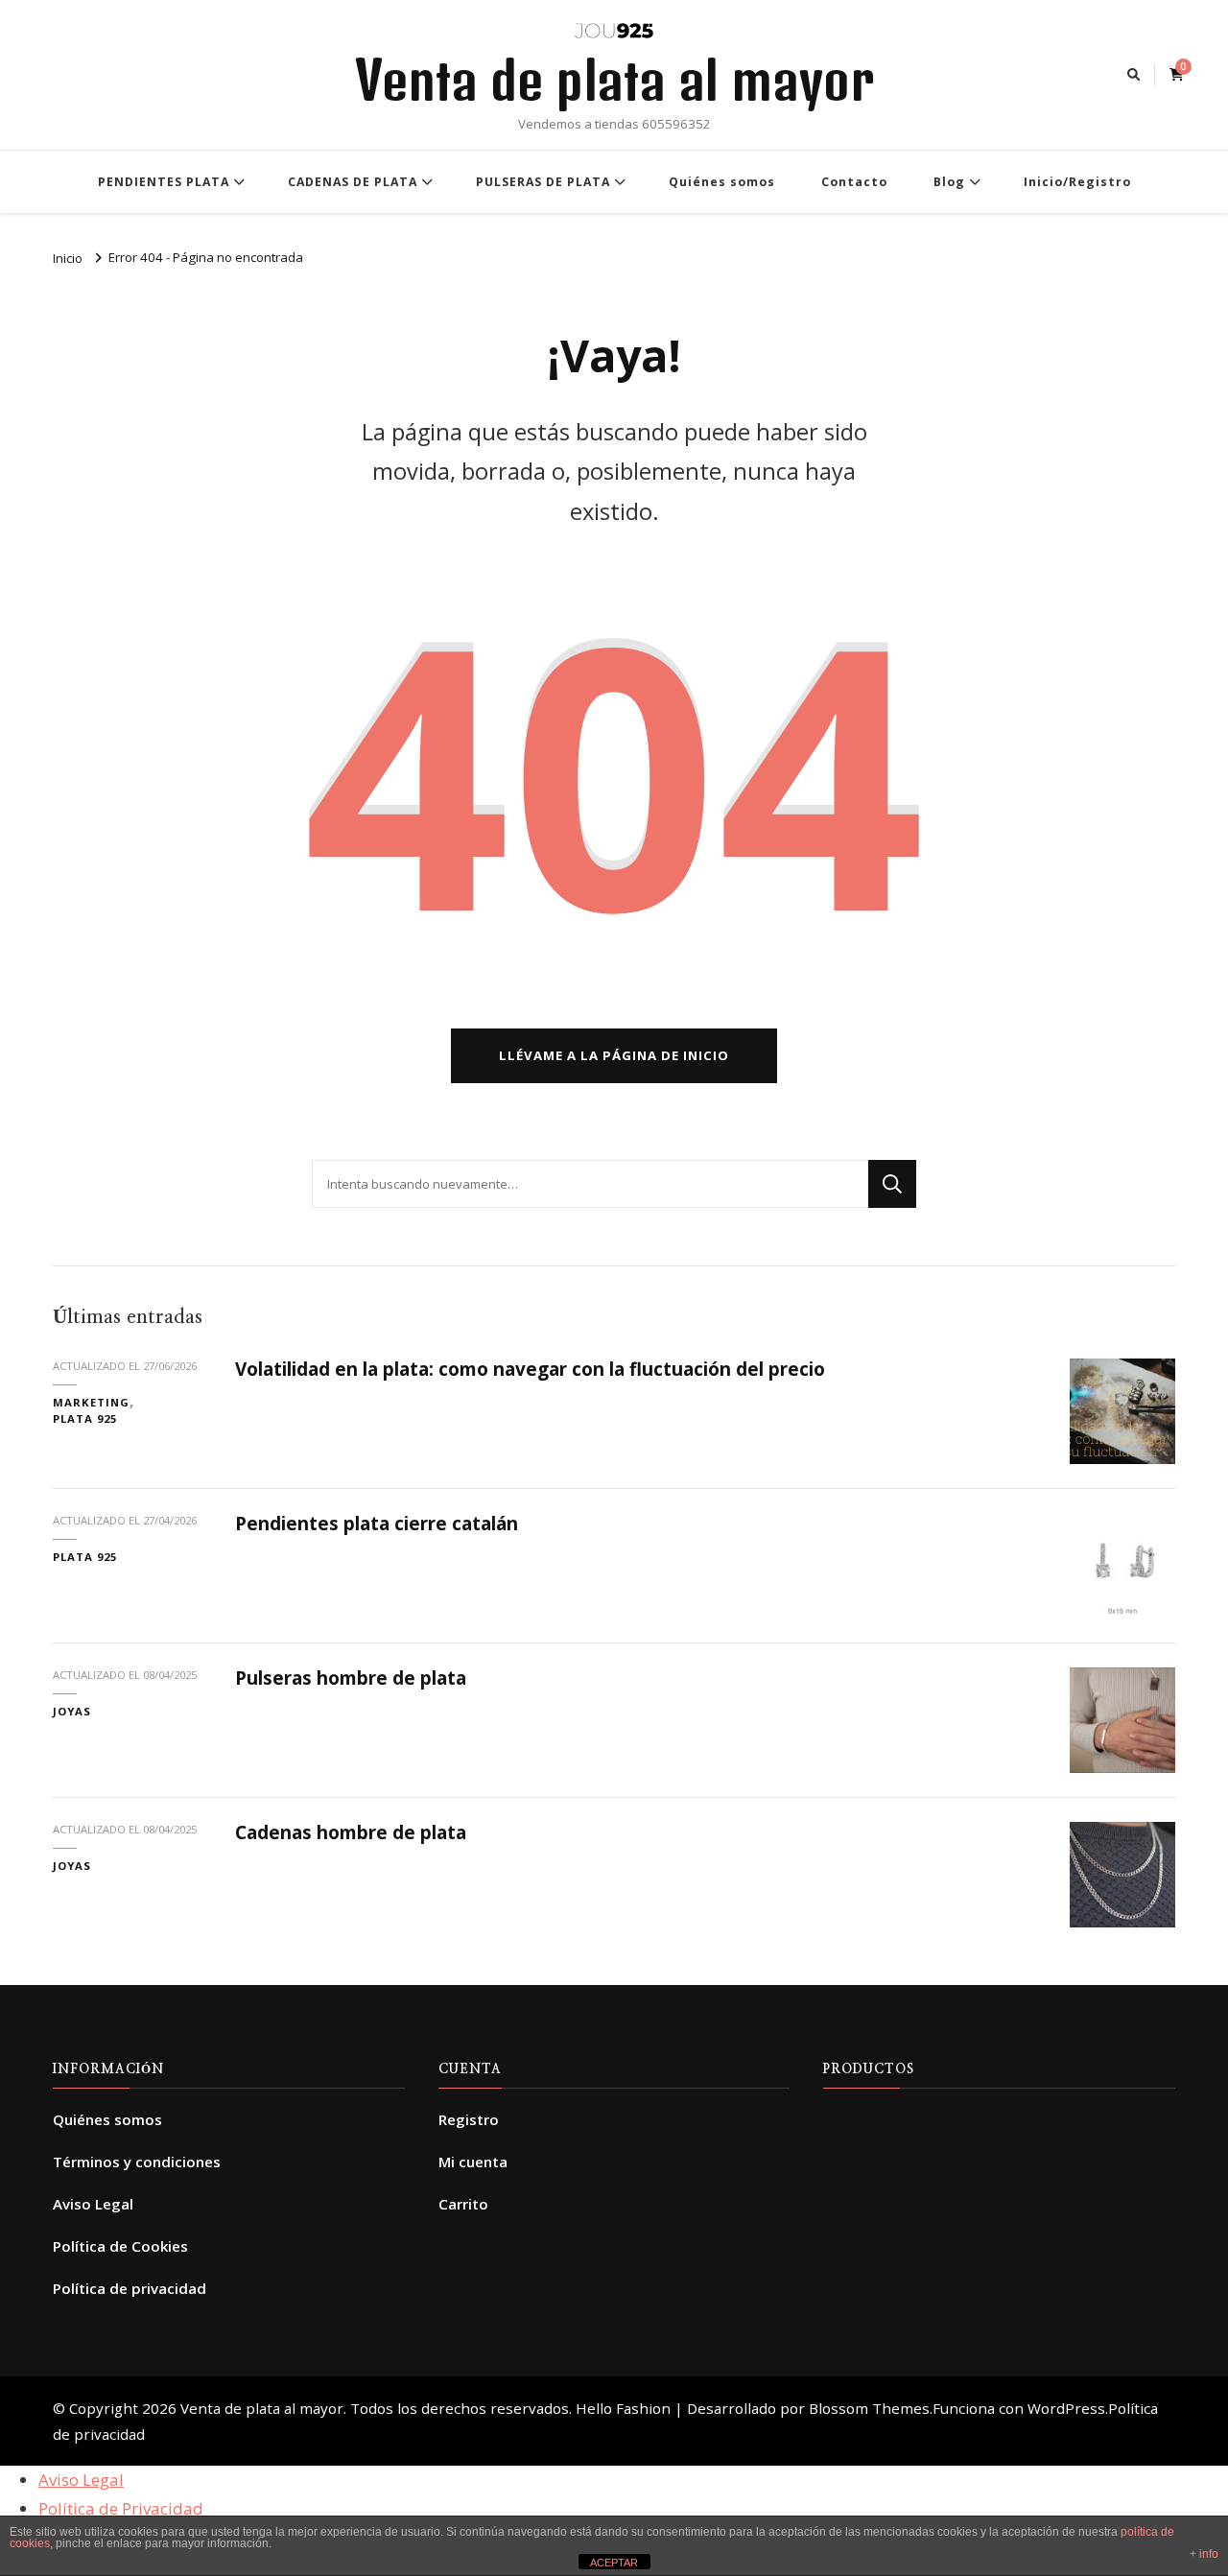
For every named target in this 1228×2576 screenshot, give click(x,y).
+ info (1204, 2554)
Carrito (463, 2204)
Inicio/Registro (1077, 182)
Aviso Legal (93, 2204)
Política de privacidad (130, 2288)
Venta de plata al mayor (614, 80)
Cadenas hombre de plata (351, 1832)
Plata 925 (85, 1418)
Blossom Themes (869, 2408)
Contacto (854, 182)
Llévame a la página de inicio (614, 1055)
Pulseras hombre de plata (351, 1678)
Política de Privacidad (121, 2508)
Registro (469, 2119)
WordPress (1066, 2408)
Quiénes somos (722, 182)
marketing (91, 1402)
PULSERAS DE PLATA (543, 182)
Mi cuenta (473, 2162)
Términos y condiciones (137, 2162)
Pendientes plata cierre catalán (377, 1524)
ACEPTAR (614, 2563)
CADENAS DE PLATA (353, 182)
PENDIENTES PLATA (164, 182)
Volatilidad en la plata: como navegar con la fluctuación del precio (530, 1369)
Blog (949, 182)
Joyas (72, 1711)
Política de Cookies (120, 2246)
